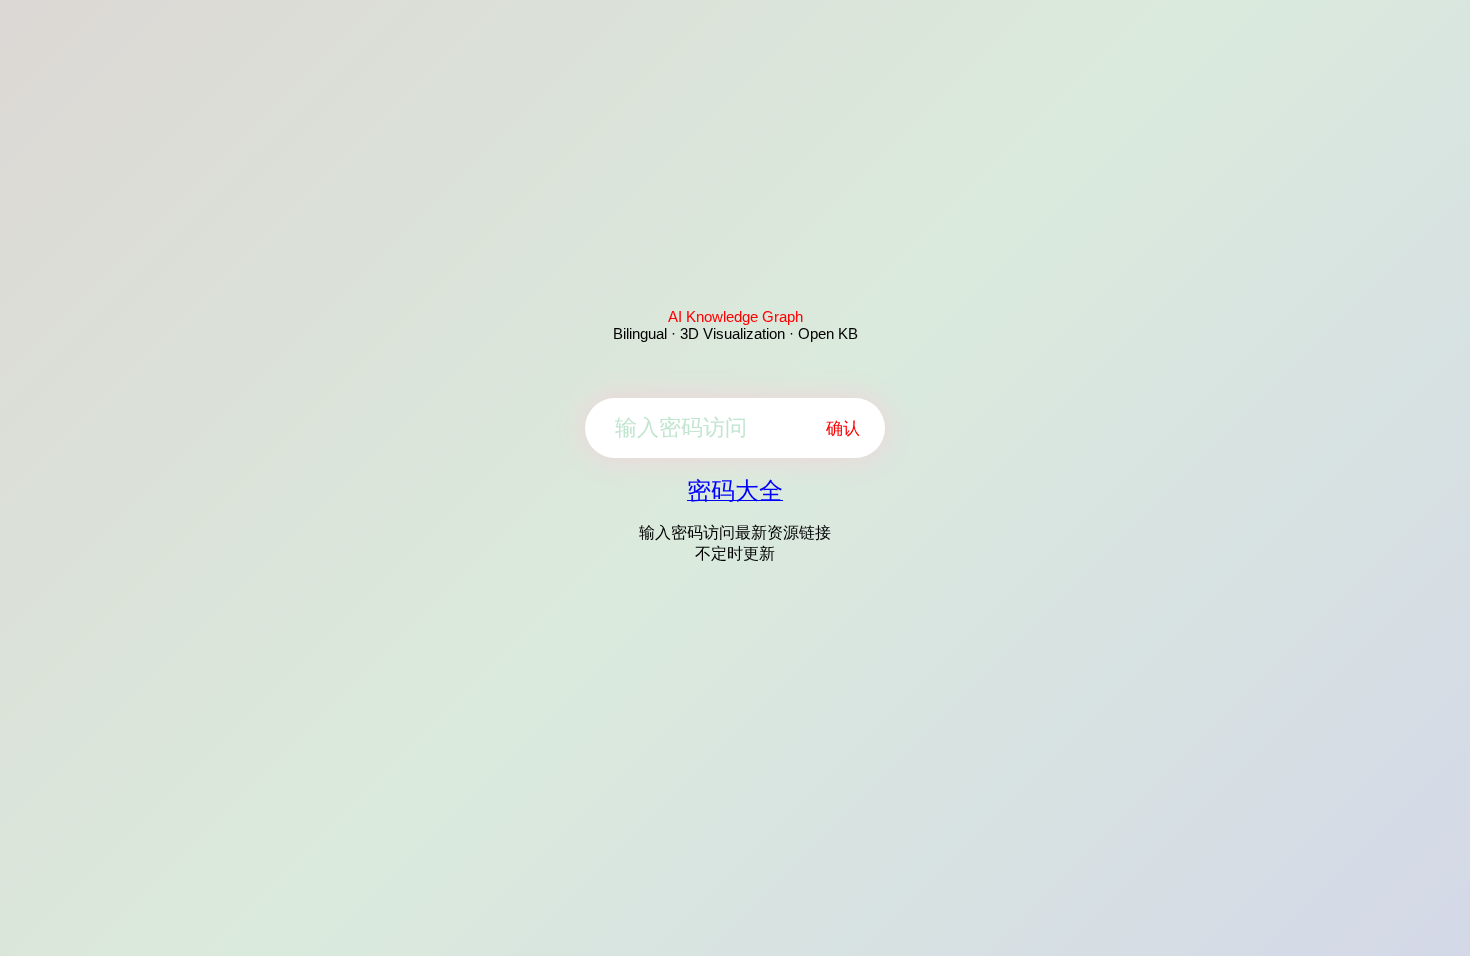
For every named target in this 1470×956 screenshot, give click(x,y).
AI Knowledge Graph (735, 316)
